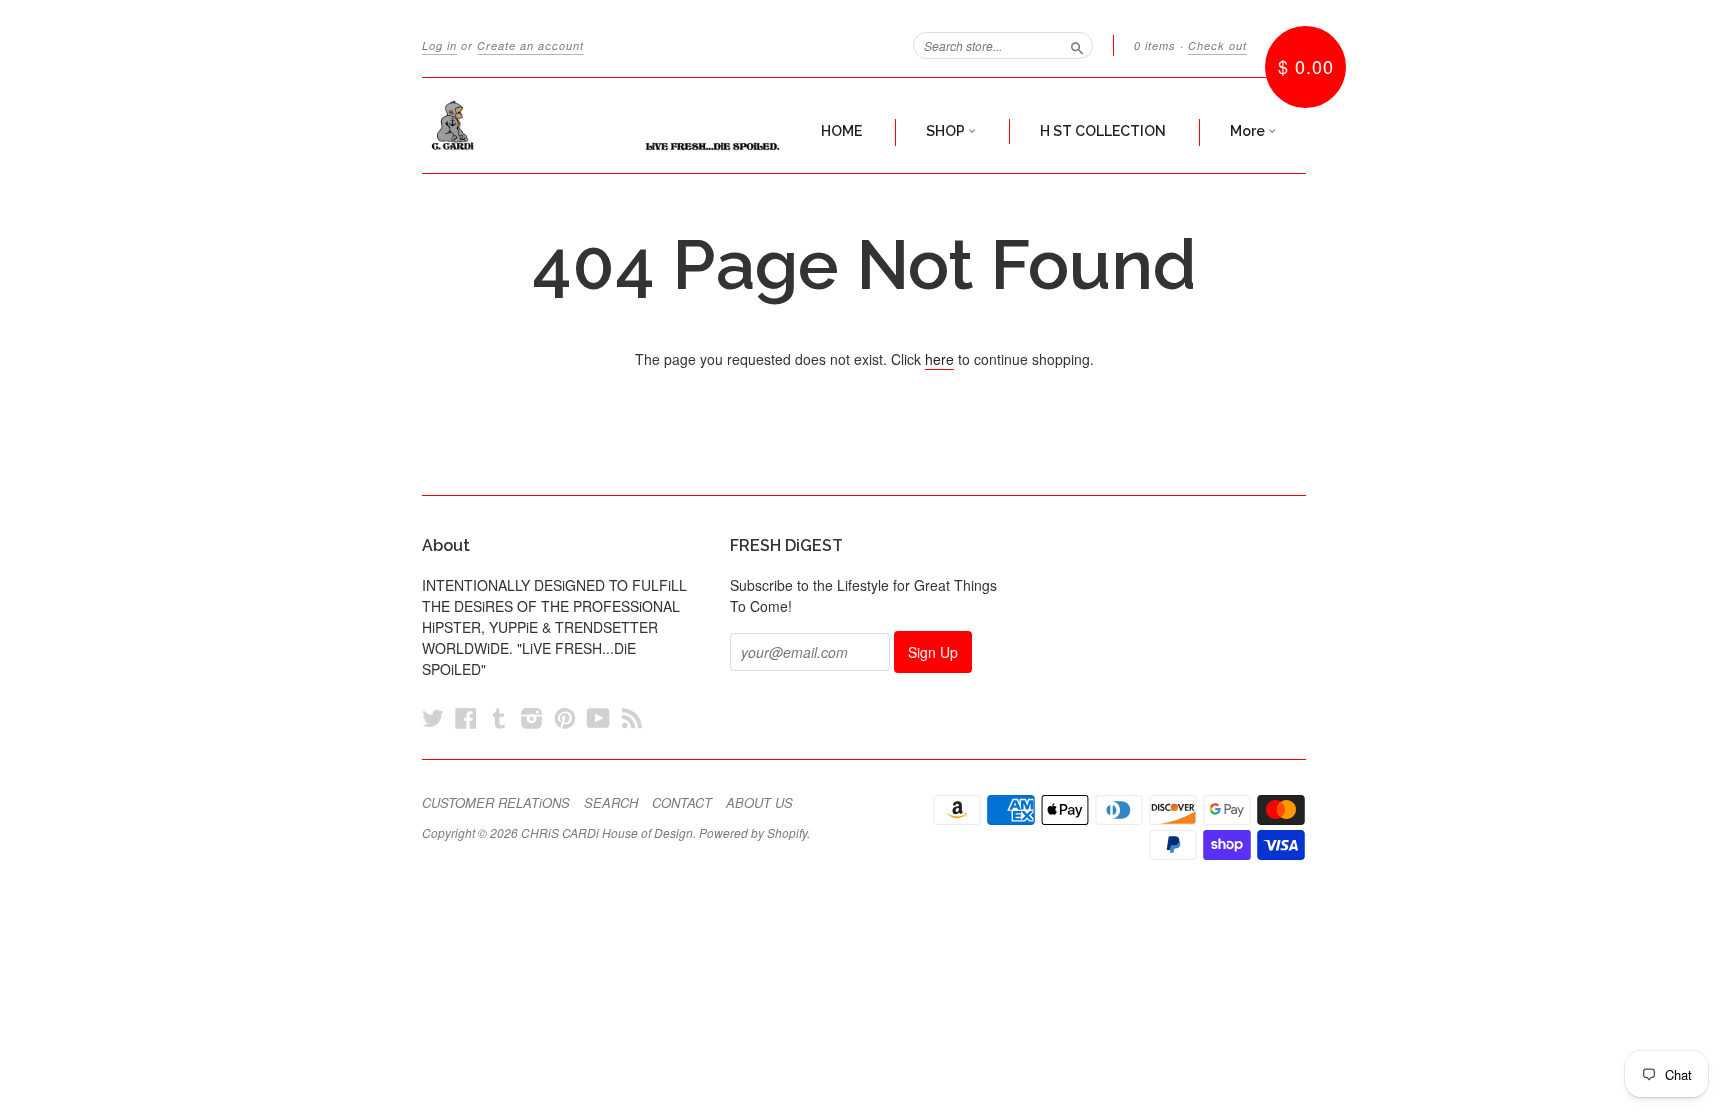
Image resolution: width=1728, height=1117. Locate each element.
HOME (841, 131)
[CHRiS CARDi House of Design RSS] (632, 717)
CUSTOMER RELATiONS (496, 803)
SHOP (947, 131)
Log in (439, 45)
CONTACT (682, 803)
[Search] (1077, 45)
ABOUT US (759, 803)
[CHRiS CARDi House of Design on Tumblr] (499, 717)
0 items (1155, 45)
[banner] (606, 125)
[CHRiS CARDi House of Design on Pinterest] (565, 717)
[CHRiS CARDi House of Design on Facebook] (466, 717)
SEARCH (611, 803)
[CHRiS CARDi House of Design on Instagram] (532, 717)
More (1249, 131)
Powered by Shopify (753, 832)
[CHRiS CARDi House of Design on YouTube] (598, 717)
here (939, 359)
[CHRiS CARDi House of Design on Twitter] (433, 717)
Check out (1217, 45)
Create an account (530, 45)
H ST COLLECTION (1103, 131)
